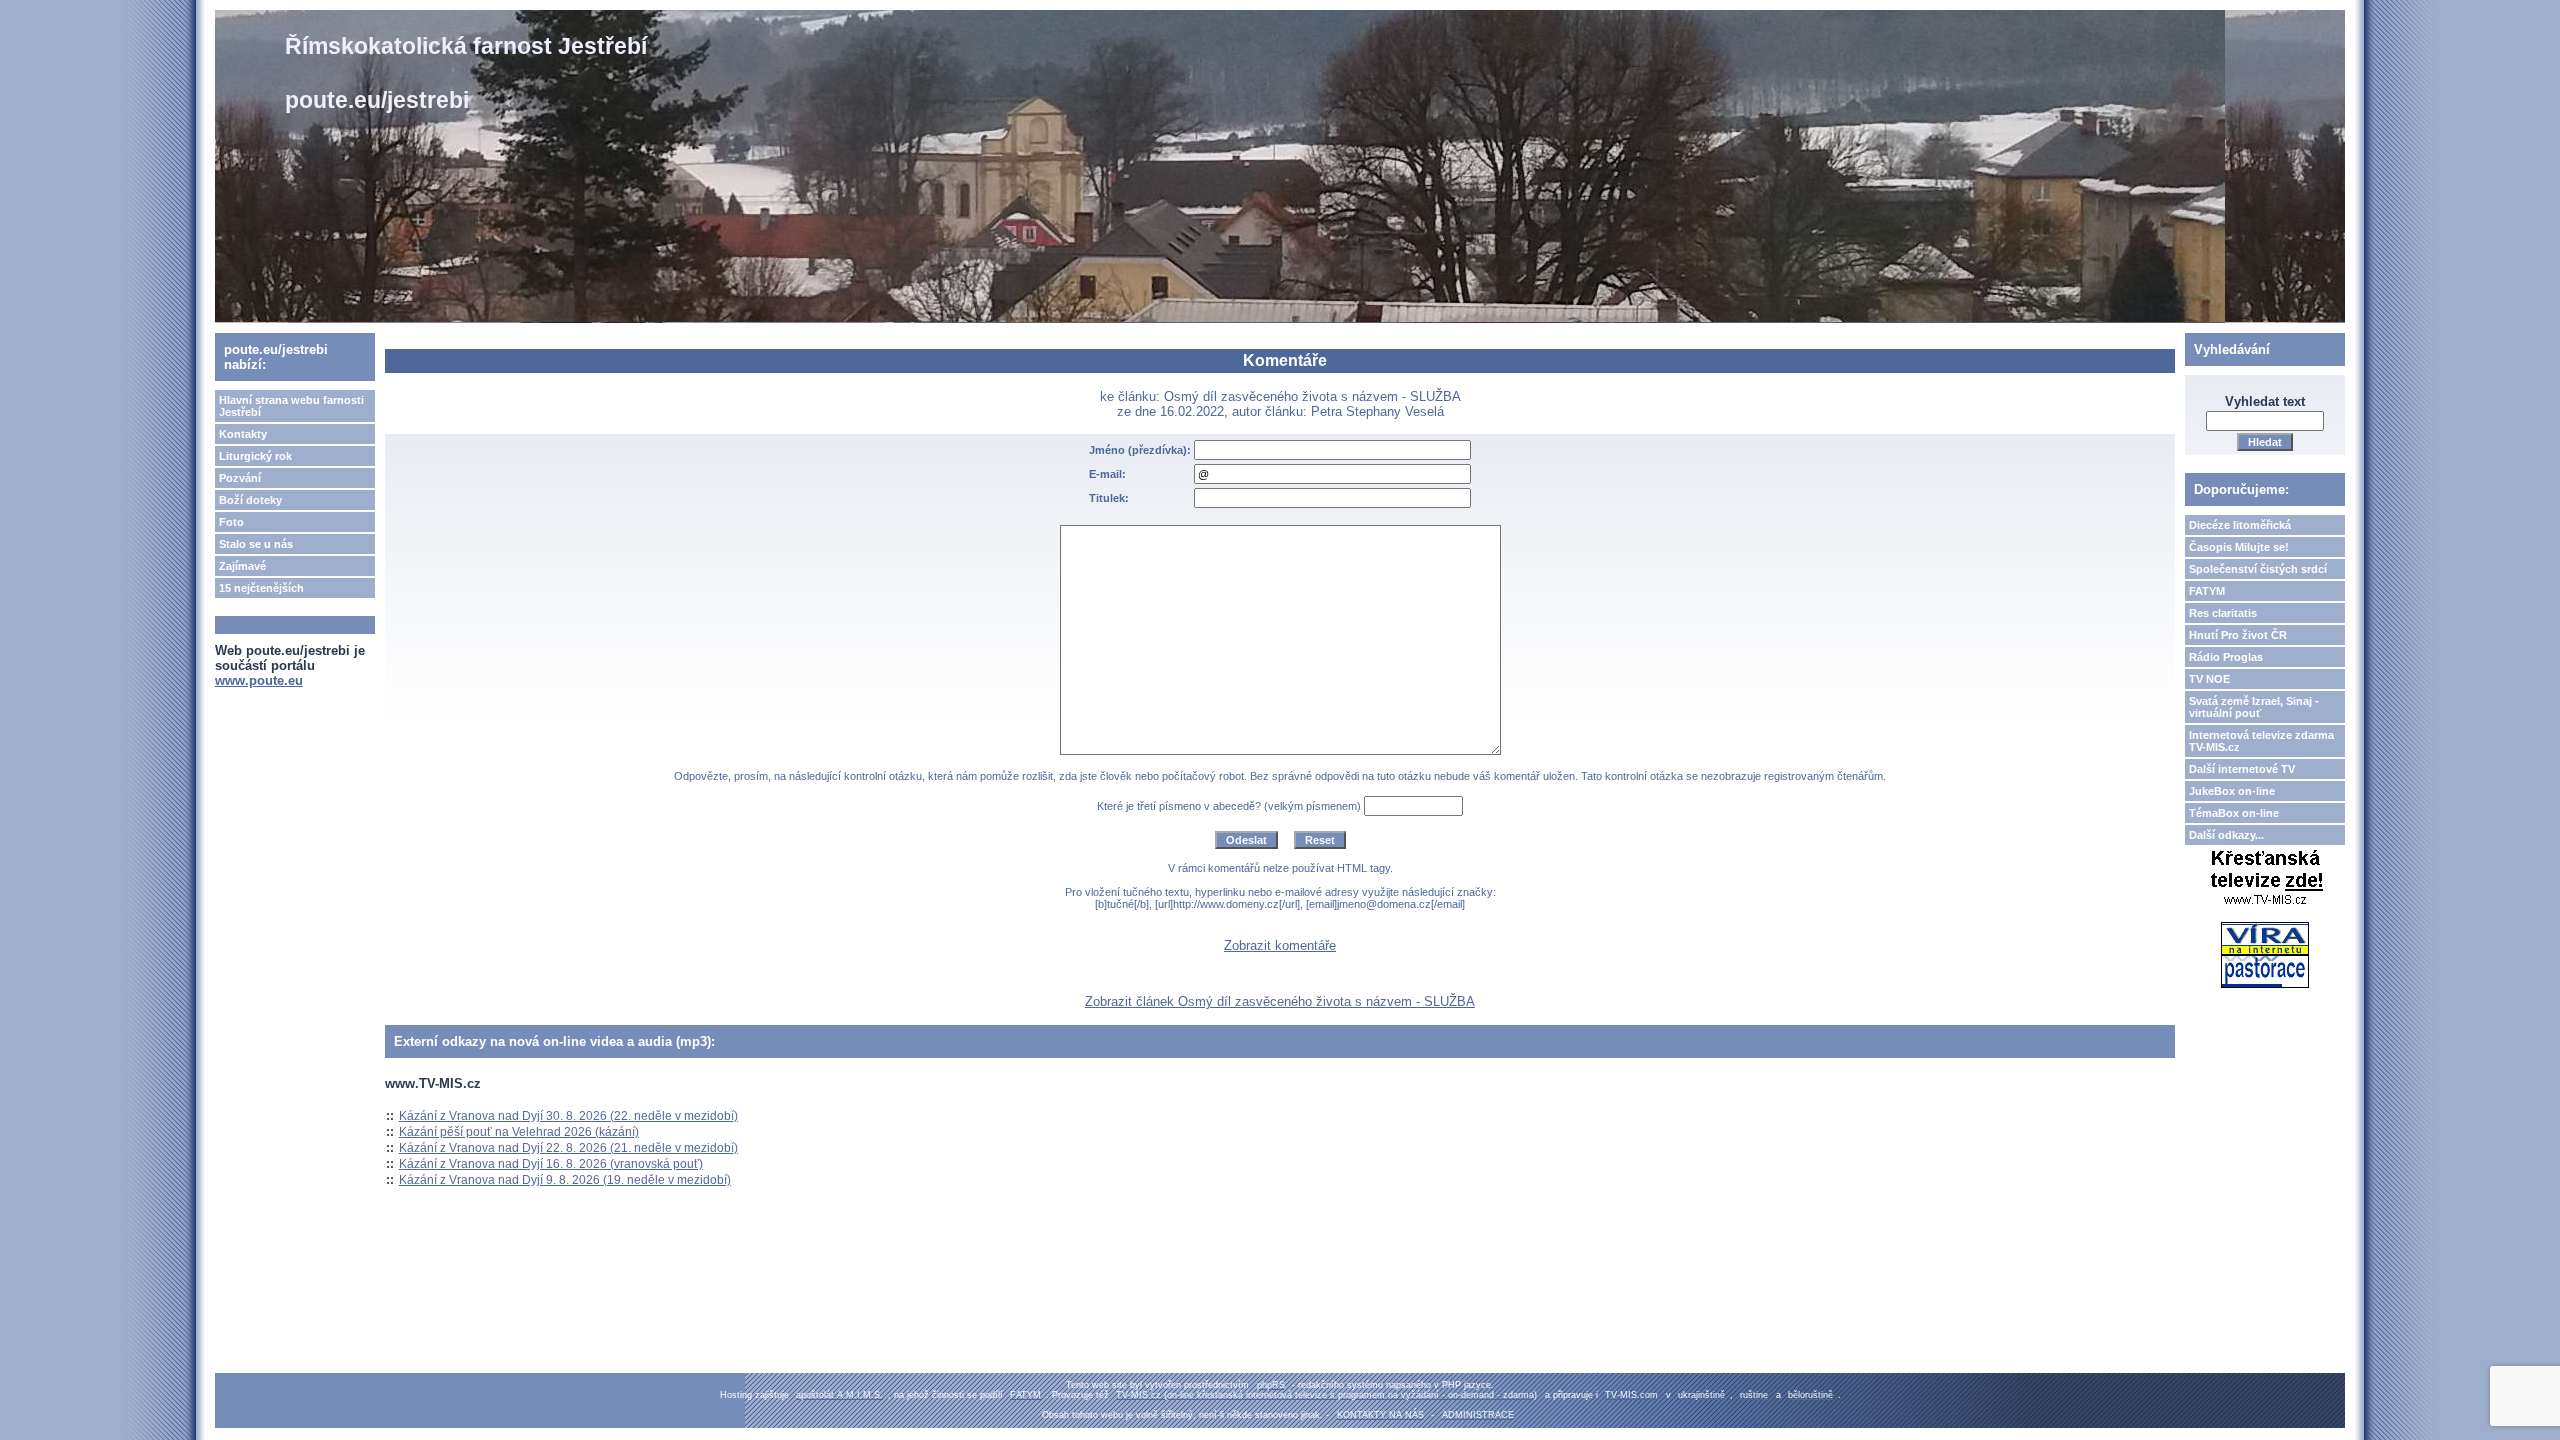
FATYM (2207, 591)
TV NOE (2209, 679)
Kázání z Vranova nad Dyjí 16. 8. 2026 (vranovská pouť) (551, 1164)
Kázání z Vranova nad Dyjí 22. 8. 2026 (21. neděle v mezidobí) (568, 1148)
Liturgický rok (255, 456)
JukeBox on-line (2232, 791)
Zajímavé (242, 566)
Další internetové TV (2242, 769)
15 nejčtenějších (261, 588)
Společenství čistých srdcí (2258, 569)
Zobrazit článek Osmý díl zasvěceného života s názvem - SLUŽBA (1280, 1001)
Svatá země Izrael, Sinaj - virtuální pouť (2254, 707)
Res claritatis (2223, 613)
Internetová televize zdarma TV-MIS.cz (2261, 741)
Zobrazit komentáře (1280, 945)
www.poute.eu (259, 680)
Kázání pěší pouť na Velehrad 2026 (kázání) (519, 1132)
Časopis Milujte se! (2239, 547)
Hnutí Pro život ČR (2238, 635)
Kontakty (243, 434)
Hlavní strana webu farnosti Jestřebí (291, 406)
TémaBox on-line (2234, 813)
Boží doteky (250, 500)
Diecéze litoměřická (2240, 525)
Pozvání (240, 478)
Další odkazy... (2226, 835)
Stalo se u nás (256, 544)
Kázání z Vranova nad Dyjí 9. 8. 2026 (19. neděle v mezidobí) (565, 1180)
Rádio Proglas (2226, 657)
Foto (231, 522)
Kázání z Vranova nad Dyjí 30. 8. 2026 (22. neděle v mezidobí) (568, 1116)
